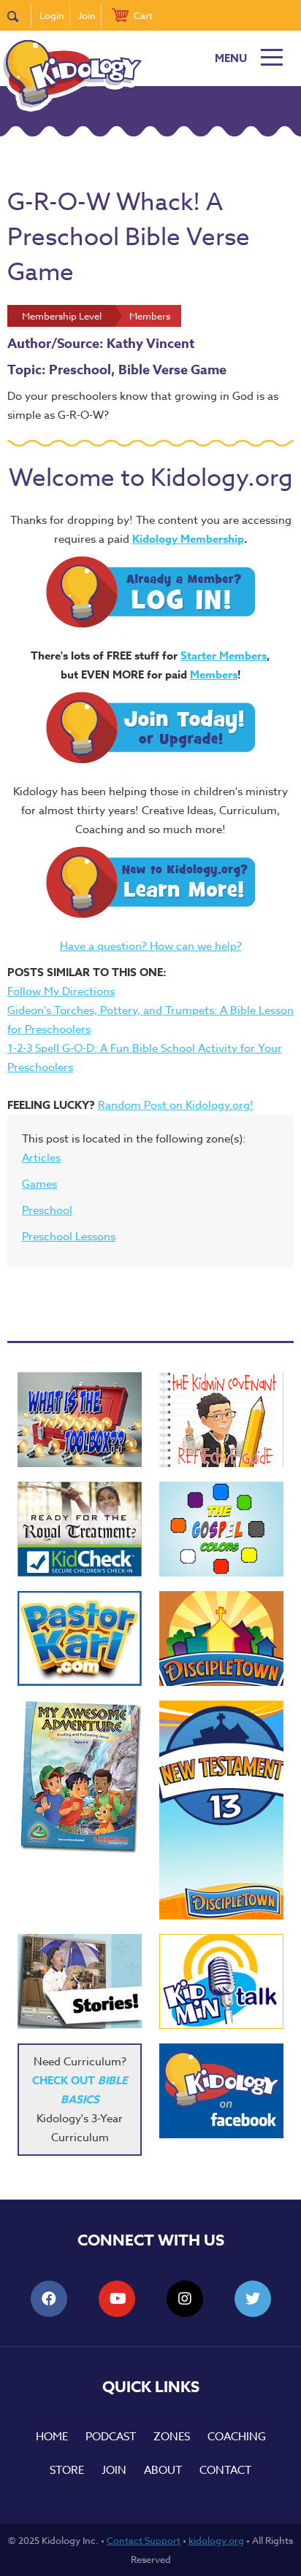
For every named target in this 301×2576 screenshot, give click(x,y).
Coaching (237, 2437)
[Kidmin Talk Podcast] (221, 1981)
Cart (143, 15)
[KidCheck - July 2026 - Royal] (80, 1529)
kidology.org (216, 2540)
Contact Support (144, 2540)
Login (52, 15)
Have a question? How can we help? (151, 946)
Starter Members (224, 655)
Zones (172, 2437)
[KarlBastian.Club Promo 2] (80, 1420)
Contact (225, 2470)
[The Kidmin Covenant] (221, 1420)
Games (39, 1184)
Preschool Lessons (69, 1237)
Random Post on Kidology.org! (176, 1105)
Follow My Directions (61, 991)
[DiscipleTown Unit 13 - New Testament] (221, 1810)
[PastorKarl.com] (80, 1639)
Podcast (111, 2437)
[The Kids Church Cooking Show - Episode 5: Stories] (80, 1981)
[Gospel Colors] (221, 1529)
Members (214, 674)
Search (19, 15)
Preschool (47, 1210)
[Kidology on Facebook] (221, 2091)
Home (52, 2437)
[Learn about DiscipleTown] (221, 1639)
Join (87, 15)
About (163, 2470)
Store (67, 2470)
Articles (41, 1158)
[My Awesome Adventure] (80, 1779)
